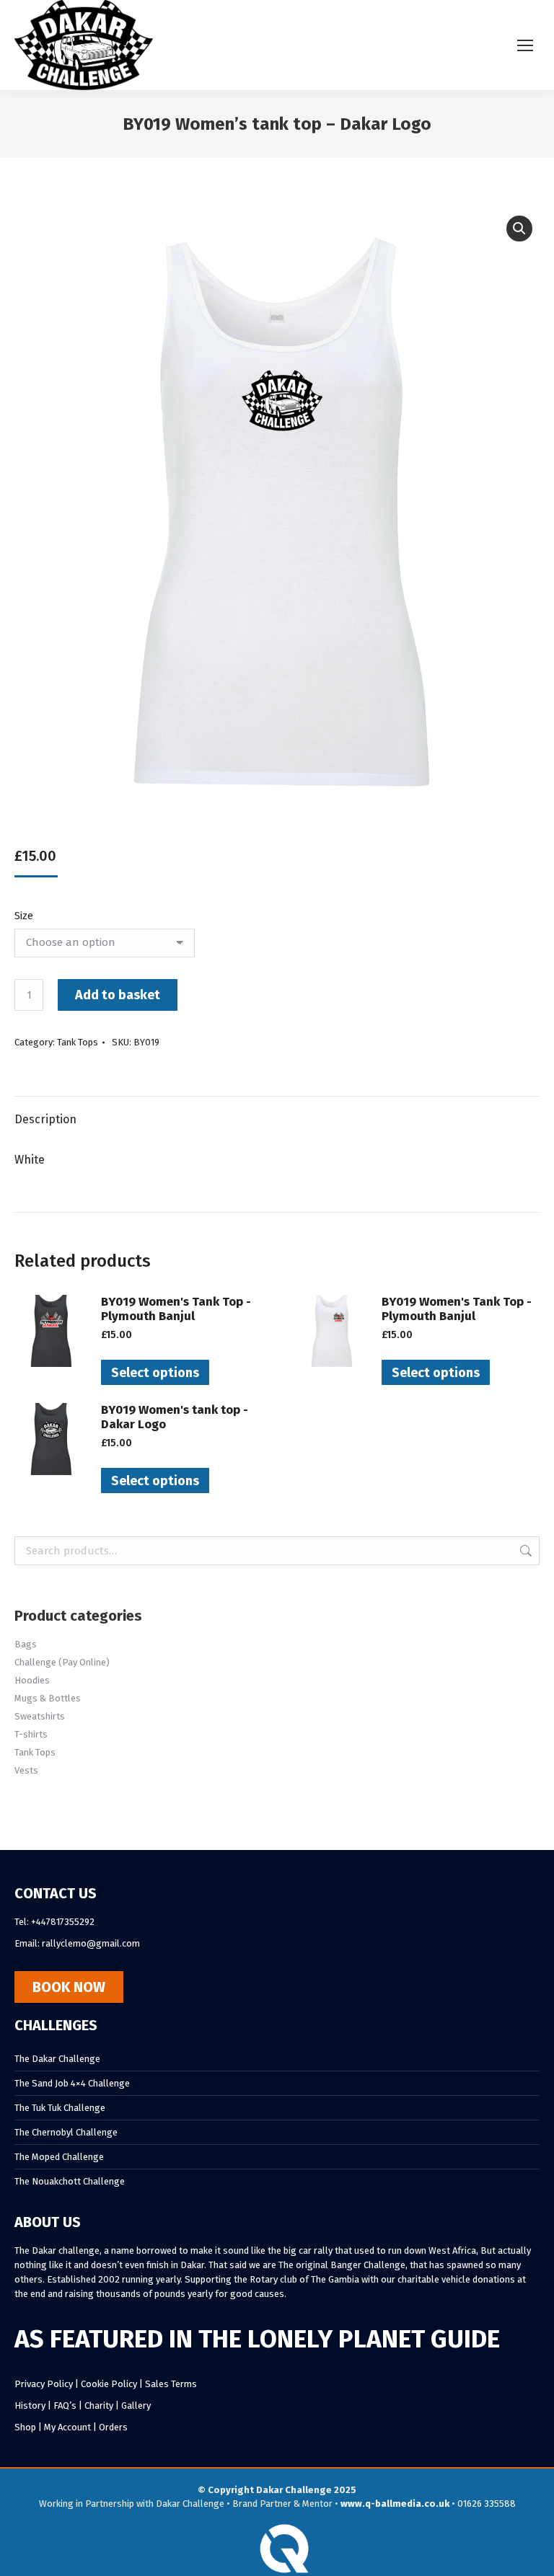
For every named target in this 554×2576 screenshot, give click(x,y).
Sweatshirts (40, 1716)
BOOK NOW (69, 1987)
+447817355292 (63, 1922)
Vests (26, 1770)
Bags (26, 1644)
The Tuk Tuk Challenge (60, 2108)
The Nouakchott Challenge (70, 2181)
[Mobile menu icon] (525, 45)
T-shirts (31, 1734)
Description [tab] (45, 1119)
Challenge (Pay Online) (62, 1662)
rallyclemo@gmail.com (91, 1943)
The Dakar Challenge (57, 2059)
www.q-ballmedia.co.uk (395, 2504)
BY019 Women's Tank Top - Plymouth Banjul (176, 1309)
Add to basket (118, 995)
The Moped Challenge (59, 2157)
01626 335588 (487, 2504)
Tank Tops (78, 1042)
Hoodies (32, 1680)
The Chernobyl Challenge (66, 2132)
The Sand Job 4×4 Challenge (72, 2083)
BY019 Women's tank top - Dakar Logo (175, 1417)
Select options (155, 1373)
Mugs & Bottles (48, 1698)
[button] (519, 229)
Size (24, 916)
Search (524, 1551)
